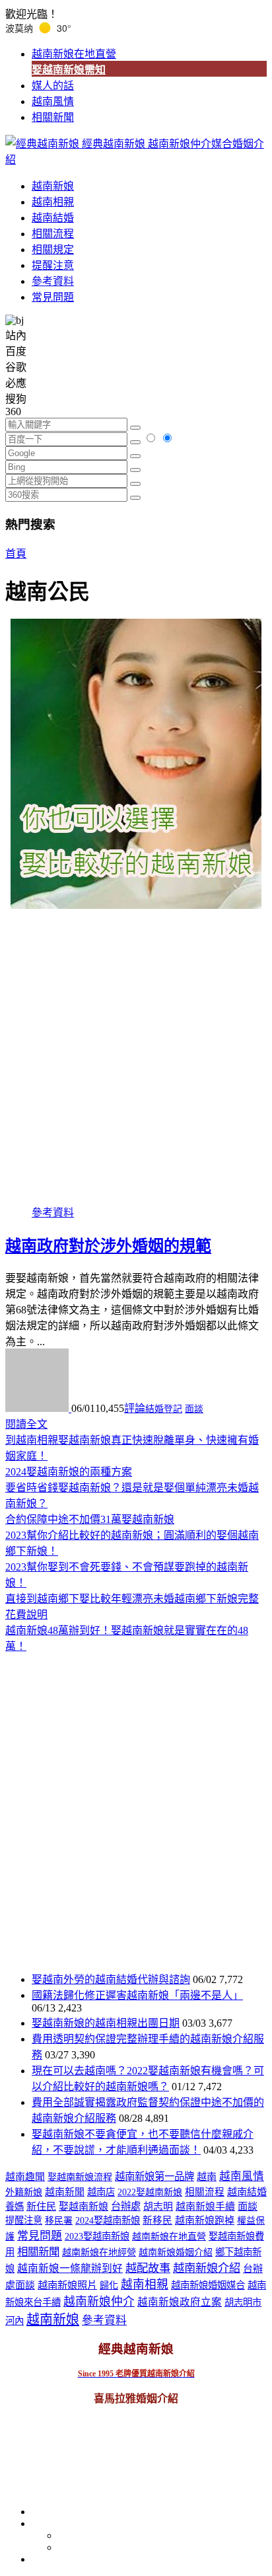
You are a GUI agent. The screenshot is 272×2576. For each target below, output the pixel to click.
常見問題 (53, 297)
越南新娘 (53, 186)
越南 (207, 2177)
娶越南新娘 (84, 2206)
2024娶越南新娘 (108, 2220)
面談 (194, 1409)
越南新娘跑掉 (205, 2220)
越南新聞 (65, 2192)
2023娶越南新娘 (97, 2236)
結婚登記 (164, 1409)
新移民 (157, 2220)
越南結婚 (53, 218)
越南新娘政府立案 (180, 2302)
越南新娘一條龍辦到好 (70, 2268)
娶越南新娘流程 (80, 2177)
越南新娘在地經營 (99, 2252)
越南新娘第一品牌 (154, 2176)
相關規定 (53, 250)
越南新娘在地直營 (74, 54)
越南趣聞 (25, 2177)
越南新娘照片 (67, 2285)
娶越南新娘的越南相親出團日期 (106, 2023)
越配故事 (148, 2268)
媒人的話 (53, 86)
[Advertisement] (136, 1051)
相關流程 (53, 234)
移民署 (59, 2221)
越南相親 (53, 202)
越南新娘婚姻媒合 (208, 2285)
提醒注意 (53, 265)
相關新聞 (53, 117)
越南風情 (53, 101)
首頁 (16, 554)
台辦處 (126, 2206)
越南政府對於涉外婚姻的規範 (108, 1246)
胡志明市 (243, 2302)
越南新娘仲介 (99, 2302)
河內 (15, 2321)
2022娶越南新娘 (150, 2192)
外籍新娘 (24, 2192)
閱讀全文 (26, 1424)
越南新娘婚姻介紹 (176, 2252)
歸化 (109, 2285)
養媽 (15, 2206)
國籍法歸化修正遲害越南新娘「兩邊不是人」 (137, 1995)
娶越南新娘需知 (69, 70)
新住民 (41, 2206)
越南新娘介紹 (207, 2268)
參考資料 (53, 281)
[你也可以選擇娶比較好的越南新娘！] (136, 764)
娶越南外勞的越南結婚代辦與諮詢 (111, 1979)
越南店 (101, 2192)
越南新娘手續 (205, 2206)
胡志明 (158, 2206)
